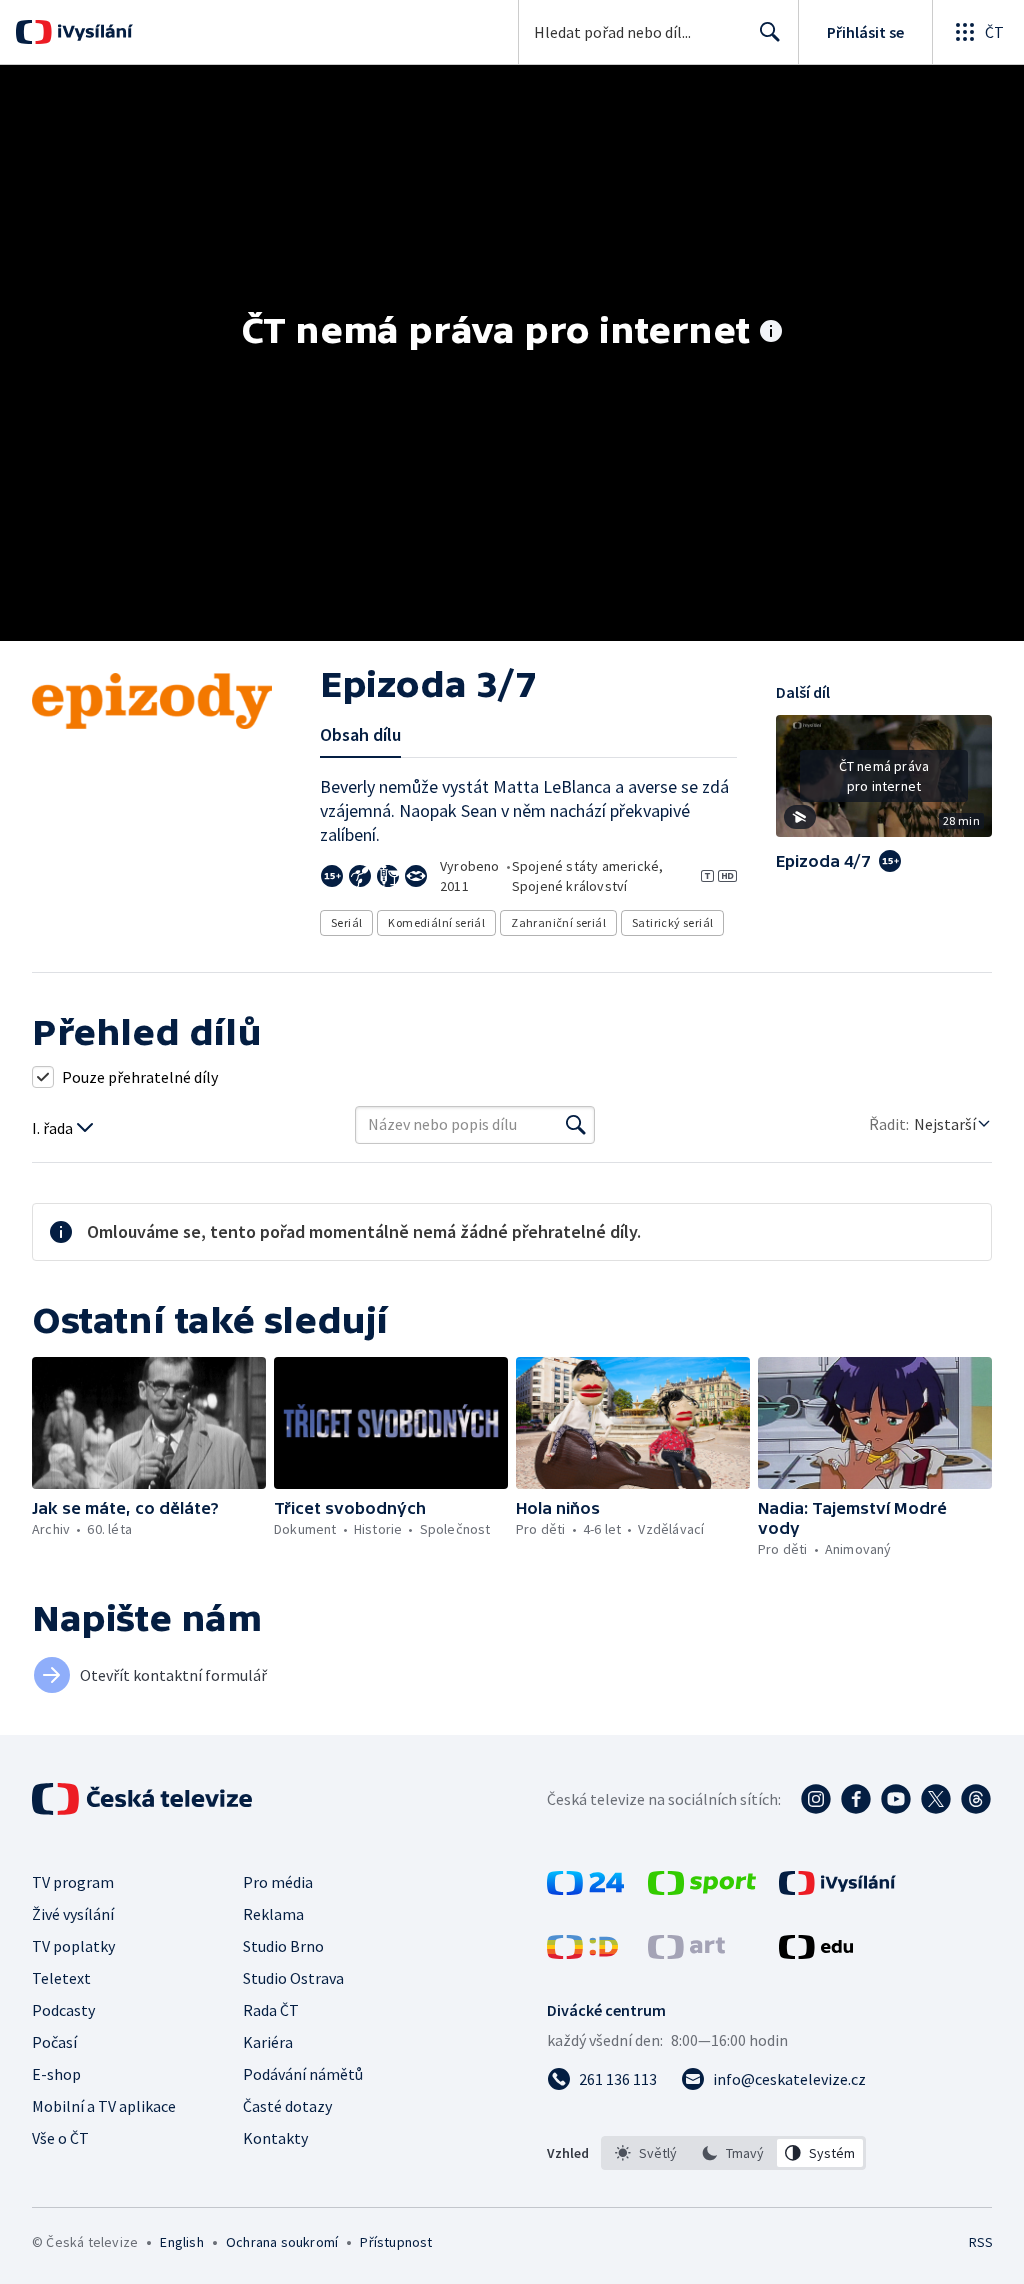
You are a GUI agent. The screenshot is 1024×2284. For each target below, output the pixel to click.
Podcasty (63, 2010)
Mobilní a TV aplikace (104, 2106)
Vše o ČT (60, 2138)
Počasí (54, 2042)
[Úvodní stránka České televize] (144, 1799)
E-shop (56, 2074)
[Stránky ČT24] (585, 1889)
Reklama (273, 1914)
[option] (646, 2153)
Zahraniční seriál (558, 922)
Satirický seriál (672, 922)
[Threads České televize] (976, 1799)
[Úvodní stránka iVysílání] (92, 32)
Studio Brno (283, 1946)
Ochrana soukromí (282, 2242)
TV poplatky (73, 1946)
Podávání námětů (303, 2074)
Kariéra (268, 2042)
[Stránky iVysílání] (837, 1889)
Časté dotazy (287, 2106)
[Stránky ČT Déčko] (582, 1953)
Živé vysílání (73, 1914)
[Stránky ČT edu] (816, 1953)
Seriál (346, 922)
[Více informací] (771, 333)
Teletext (61, 1978)
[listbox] (733, 2153)
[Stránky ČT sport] (702, 1889)
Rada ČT (271, 2010)
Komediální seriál (436, 922)
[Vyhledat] (576, 1125)
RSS (980, 2242)
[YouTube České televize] (896, 1799)
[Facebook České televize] (856, 1799)
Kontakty (275, 2138)
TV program (73, 1882)
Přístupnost (396, 2242)
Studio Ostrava (293, 1978)
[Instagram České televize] (816, 1799)
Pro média (278, 1882)
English (181, 2242)
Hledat (770, 32)
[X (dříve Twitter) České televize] (936, 1799)
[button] (884, 783)
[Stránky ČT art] (686, 1953)
